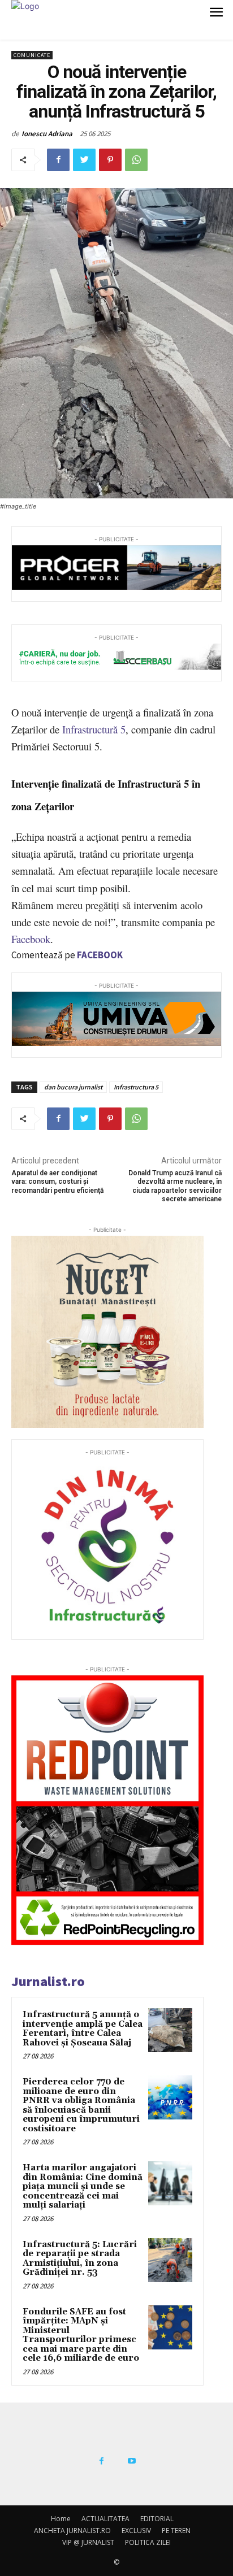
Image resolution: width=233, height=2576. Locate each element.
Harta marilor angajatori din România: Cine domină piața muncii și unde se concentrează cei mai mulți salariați (83, 2186)
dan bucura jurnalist (73, 1087)
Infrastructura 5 (136, 1087)
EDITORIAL (157, 2519)
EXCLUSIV (136, 2531)
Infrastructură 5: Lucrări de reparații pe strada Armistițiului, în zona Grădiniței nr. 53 (80, 2259)
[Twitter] (84, 160)
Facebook (31, 939)
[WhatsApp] (136, 160)
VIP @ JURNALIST (88, 2542)
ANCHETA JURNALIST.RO (72, 2531)
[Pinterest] (110, 160)
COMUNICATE (32, 55)
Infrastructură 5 (94, 729)
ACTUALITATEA (105, 2519)
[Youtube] (132, 2461)
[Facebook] (58, 160)
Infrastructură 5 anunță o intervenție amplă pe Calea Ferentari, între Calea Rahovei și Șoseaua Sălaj (83, 2029)
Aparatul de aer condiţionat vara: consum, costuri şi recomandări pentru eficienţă (57, 1182)
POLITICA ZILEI (148, 2542)
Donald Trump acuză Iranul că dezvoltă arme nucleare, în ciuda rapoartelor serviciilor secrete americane (175, 1186)
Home (61, 2519)
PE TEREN (176, 2531)
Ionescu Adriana (47, 134)
